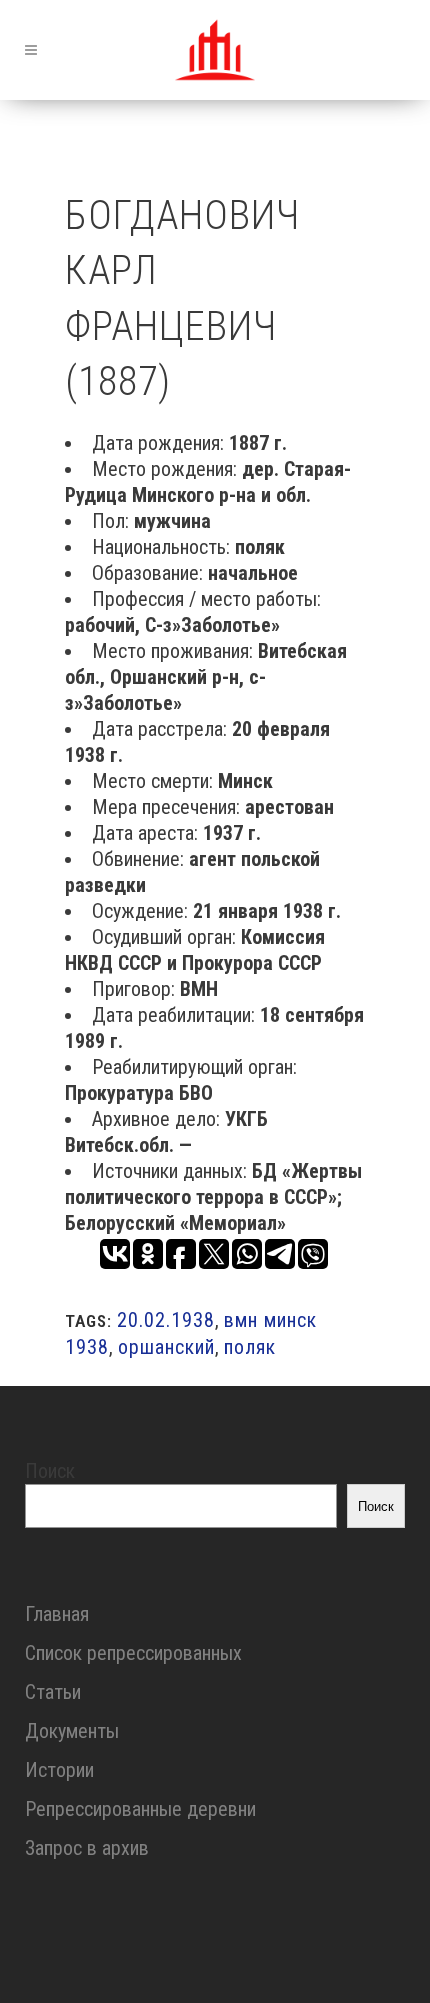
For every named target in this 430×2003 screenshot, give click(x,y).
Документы (72, 1731)
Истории (59, 1770)
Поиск (50, 1471)
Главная (57, 1614)
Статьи (53, 1692)
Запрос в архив (87, 1848)
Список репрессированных (133, 1653)
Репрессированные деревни (140, 1809)
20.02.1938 (166, 1320)
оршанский (166, 1347)
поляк (250, 1347)
